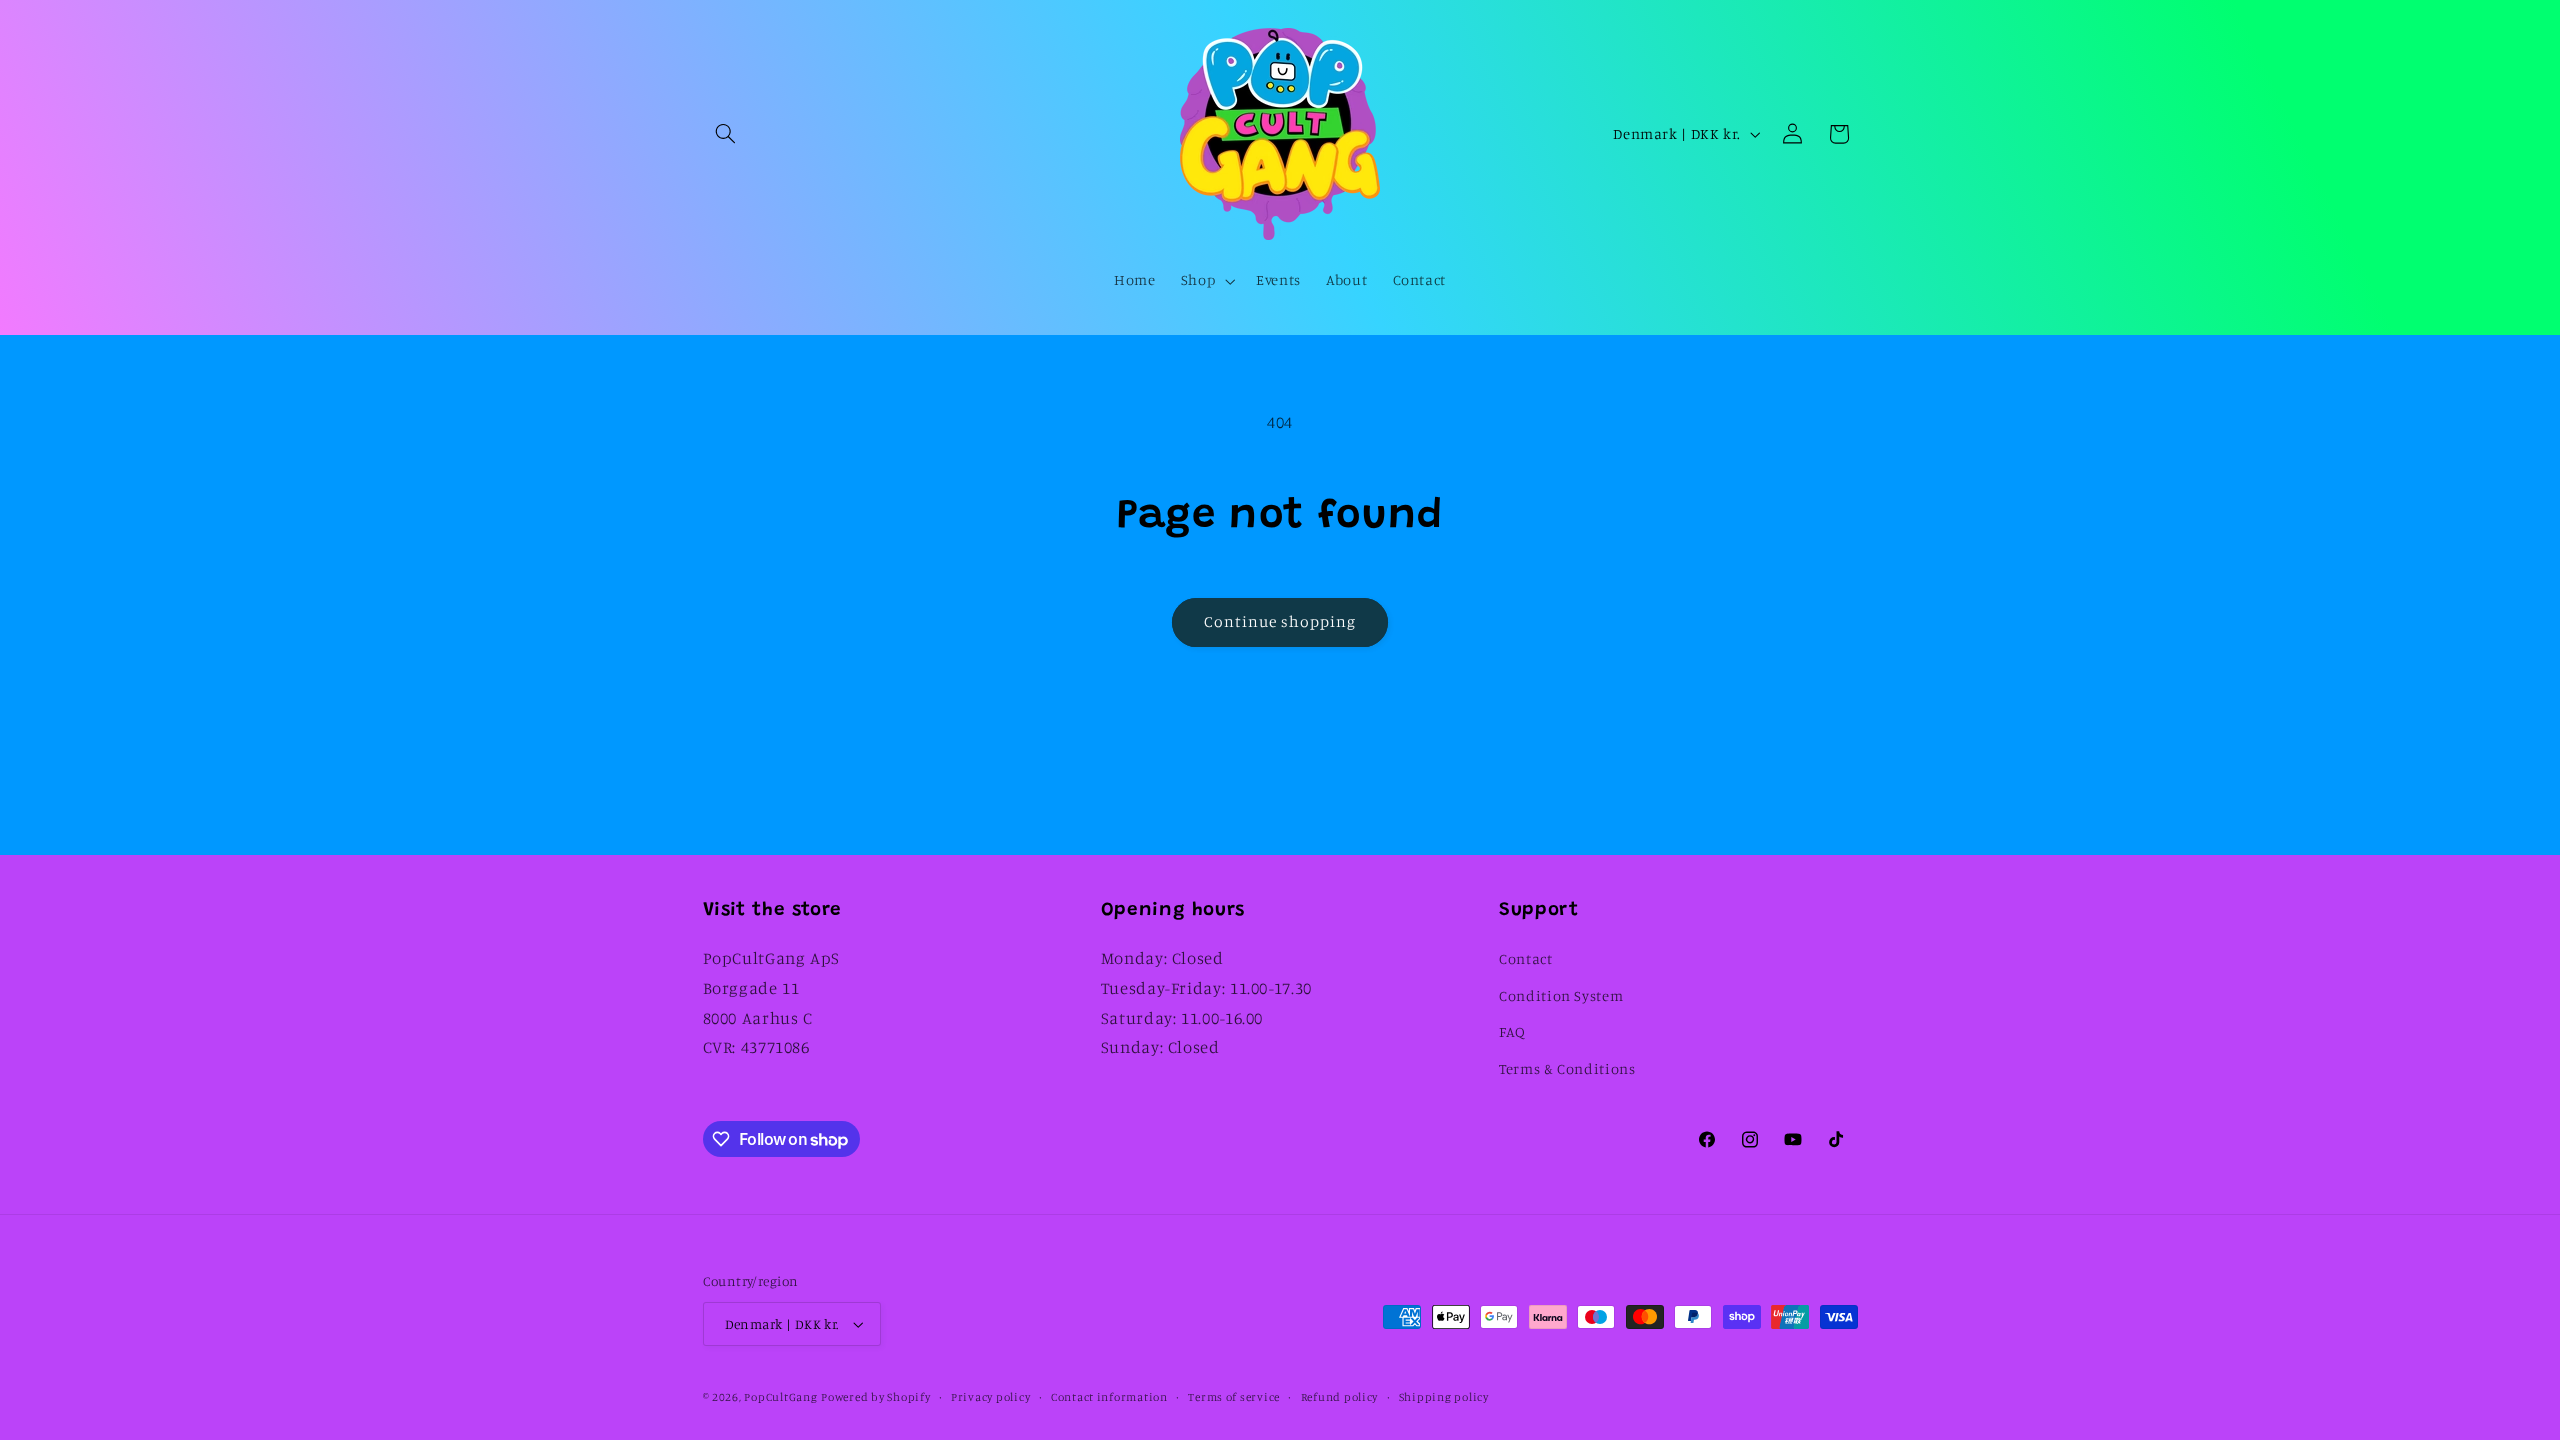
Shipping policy (1444, 1397)
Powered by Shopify (875, 1397)
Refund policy (1340, 1397)
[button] (726, 134)
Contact (1525, 958)
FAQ (1512, 1031)
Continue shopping (1280, 621)
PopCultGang (780, 1397)
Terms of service (1234, 1397)
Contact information (1109, 1397)
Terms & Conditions (1567, 1068)
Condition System (1561, 995)
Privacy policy (990, 1397)
